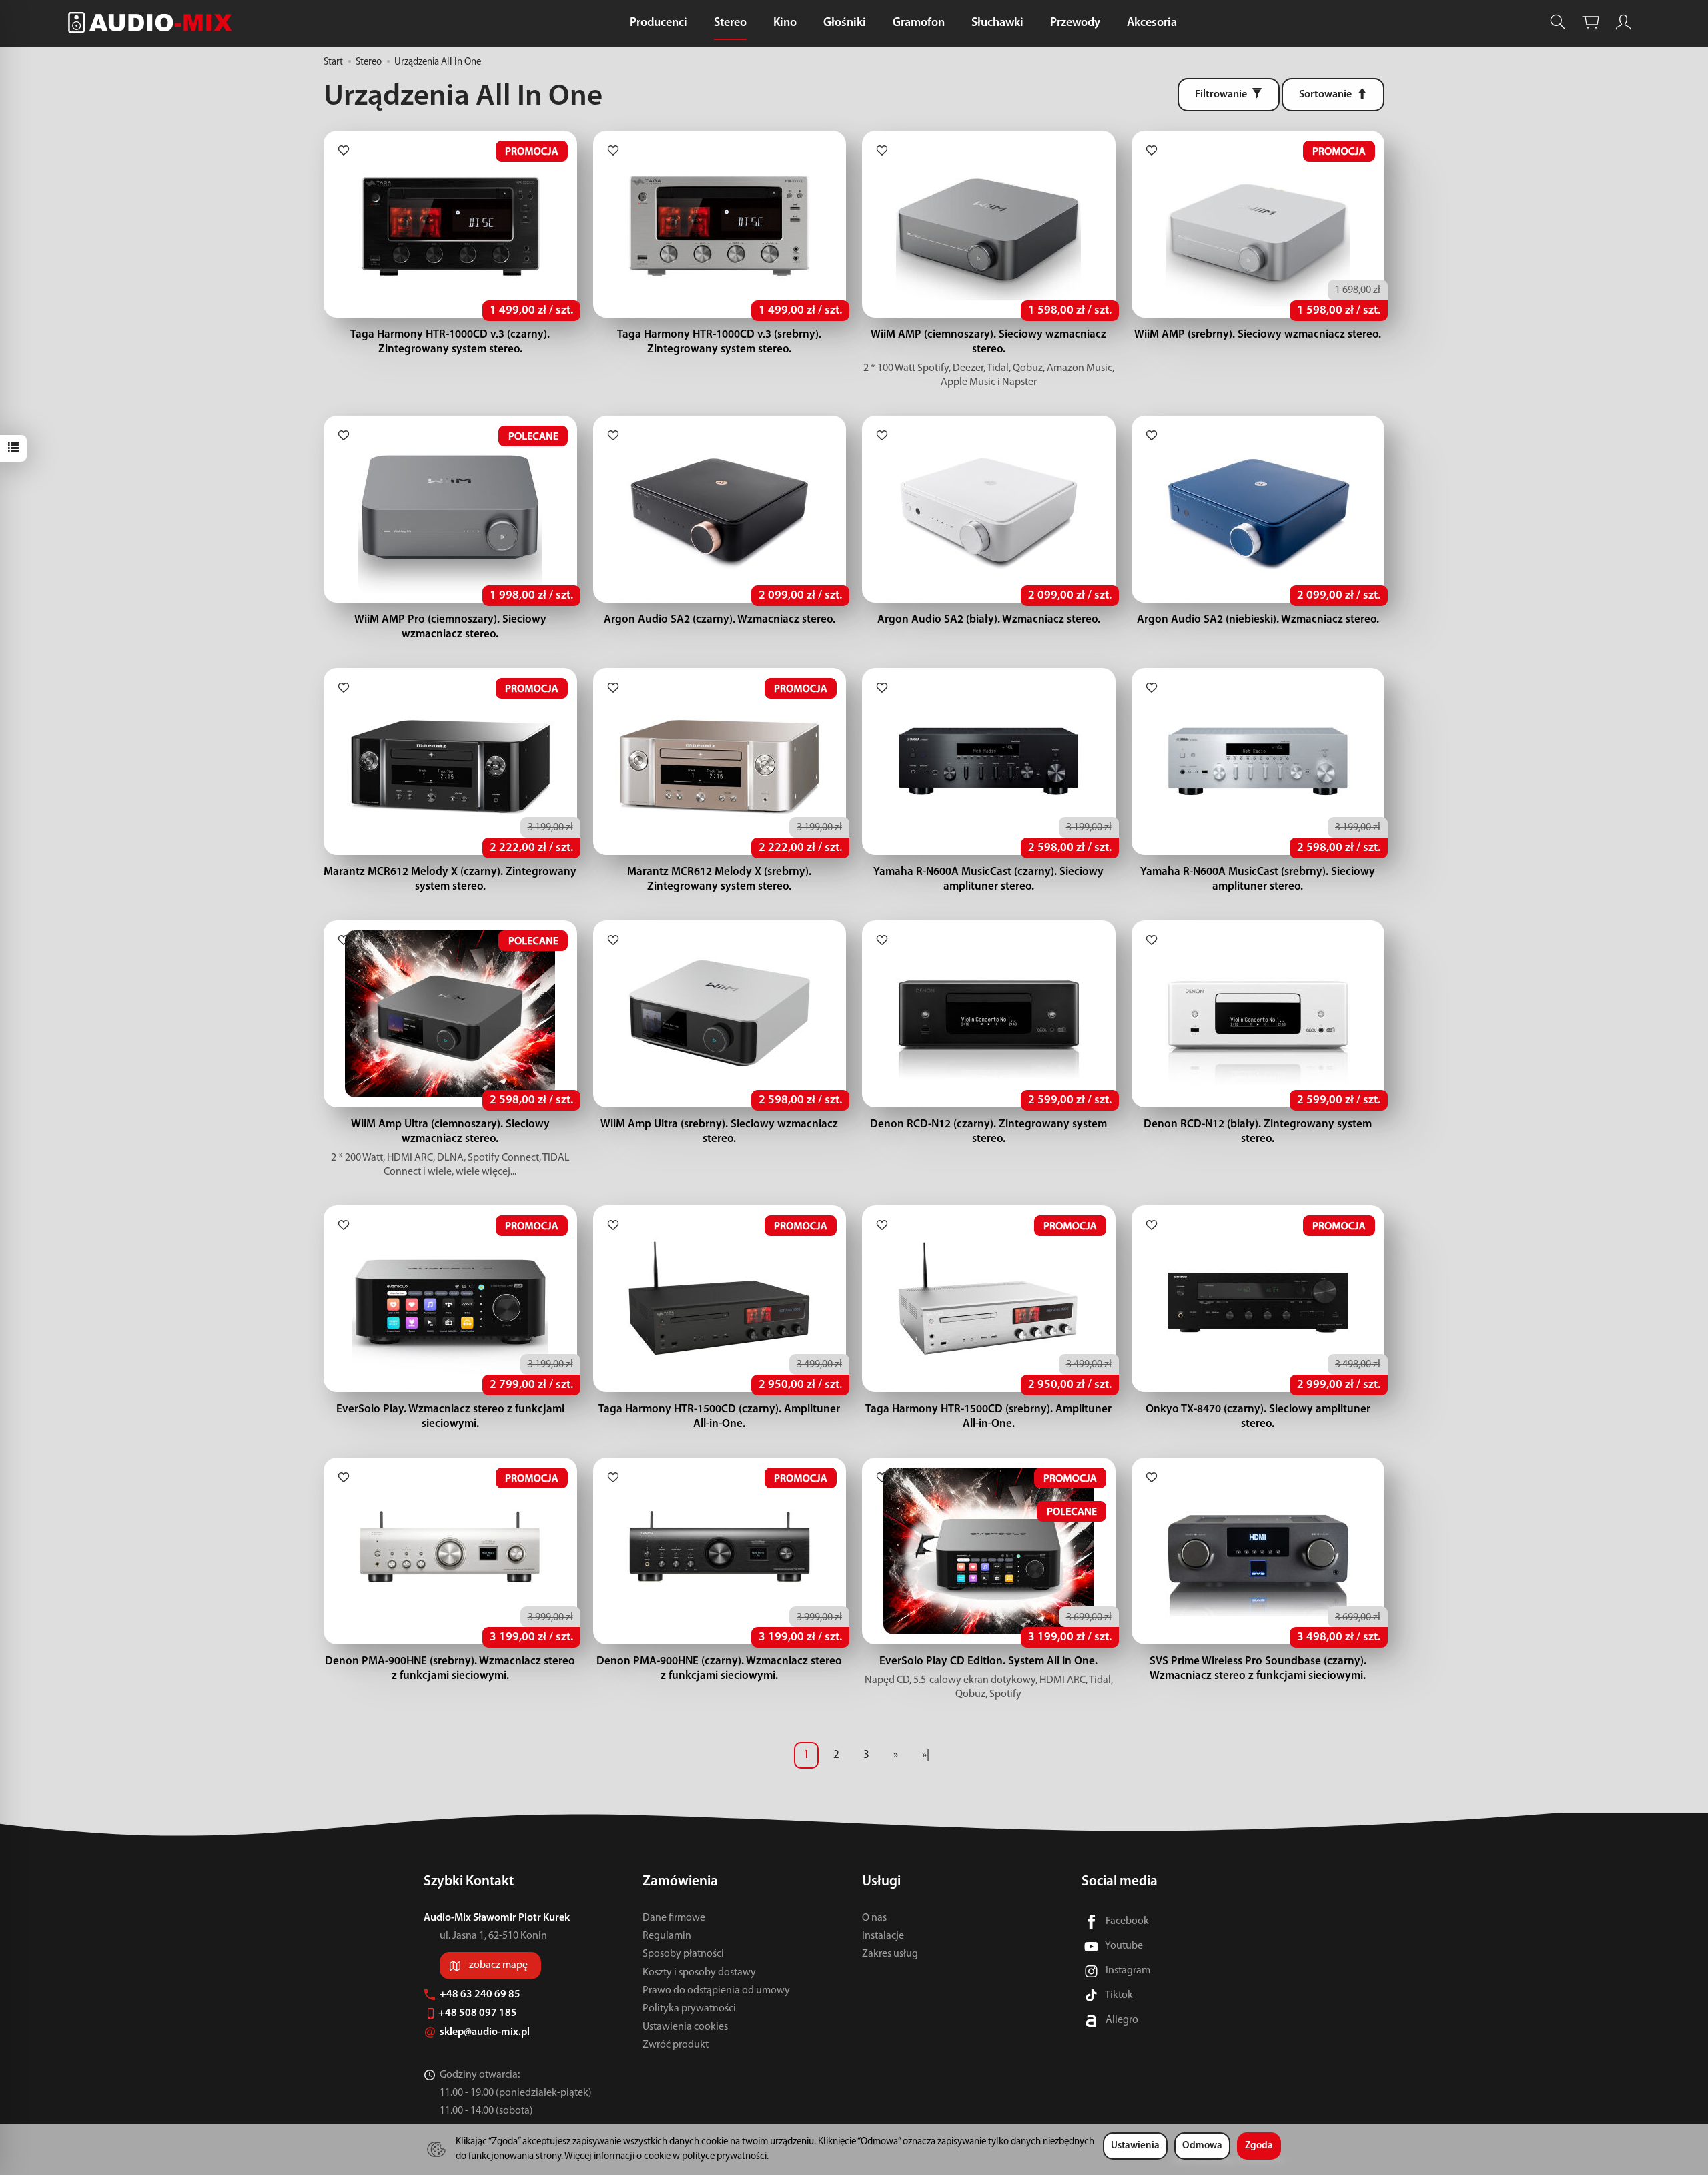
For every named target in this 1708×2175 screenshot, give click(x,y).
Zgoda (1259, 2146)
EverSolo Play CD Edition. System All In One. (988, 1661)
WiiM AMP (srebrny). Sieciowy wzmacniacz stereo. (1258, 335)
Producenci (659, 23)
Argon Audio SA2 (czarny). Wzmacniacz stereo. (720, 620)
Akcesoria (1152, 23)
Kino (785, 23)
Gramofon (919, 23)
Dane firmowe (674, 1918)
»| (926, 1755)
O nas (874, 1918)
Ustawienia (1135, 2146)
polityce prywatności (724, 2157)
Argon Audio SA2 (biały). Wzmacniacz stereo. (989, 620)
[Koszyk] (1591, 22)
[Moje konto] (1623, 22)
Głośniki (845, 23)
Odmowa (1202, 2146)
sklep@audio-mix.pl (486, 2032)
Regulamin (667, 1936)
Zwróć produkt (676, 2045)
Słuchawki (997, 23)
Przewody (1075, 23)
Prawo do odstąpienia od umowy (716, 1991)
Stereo (730, 23)
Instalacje (883, 1936)
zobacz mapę (498, 1965)
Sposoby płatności (683, 1954)
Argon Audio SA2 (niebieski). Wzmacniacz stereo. (1258, 620)
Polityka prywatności (689, 2009)
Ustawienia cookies (685, 2027)
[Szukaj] (1558, 22)
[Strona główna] (153, 22)
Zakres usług (890, 1954)
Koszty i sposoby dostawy (699, 1973)
